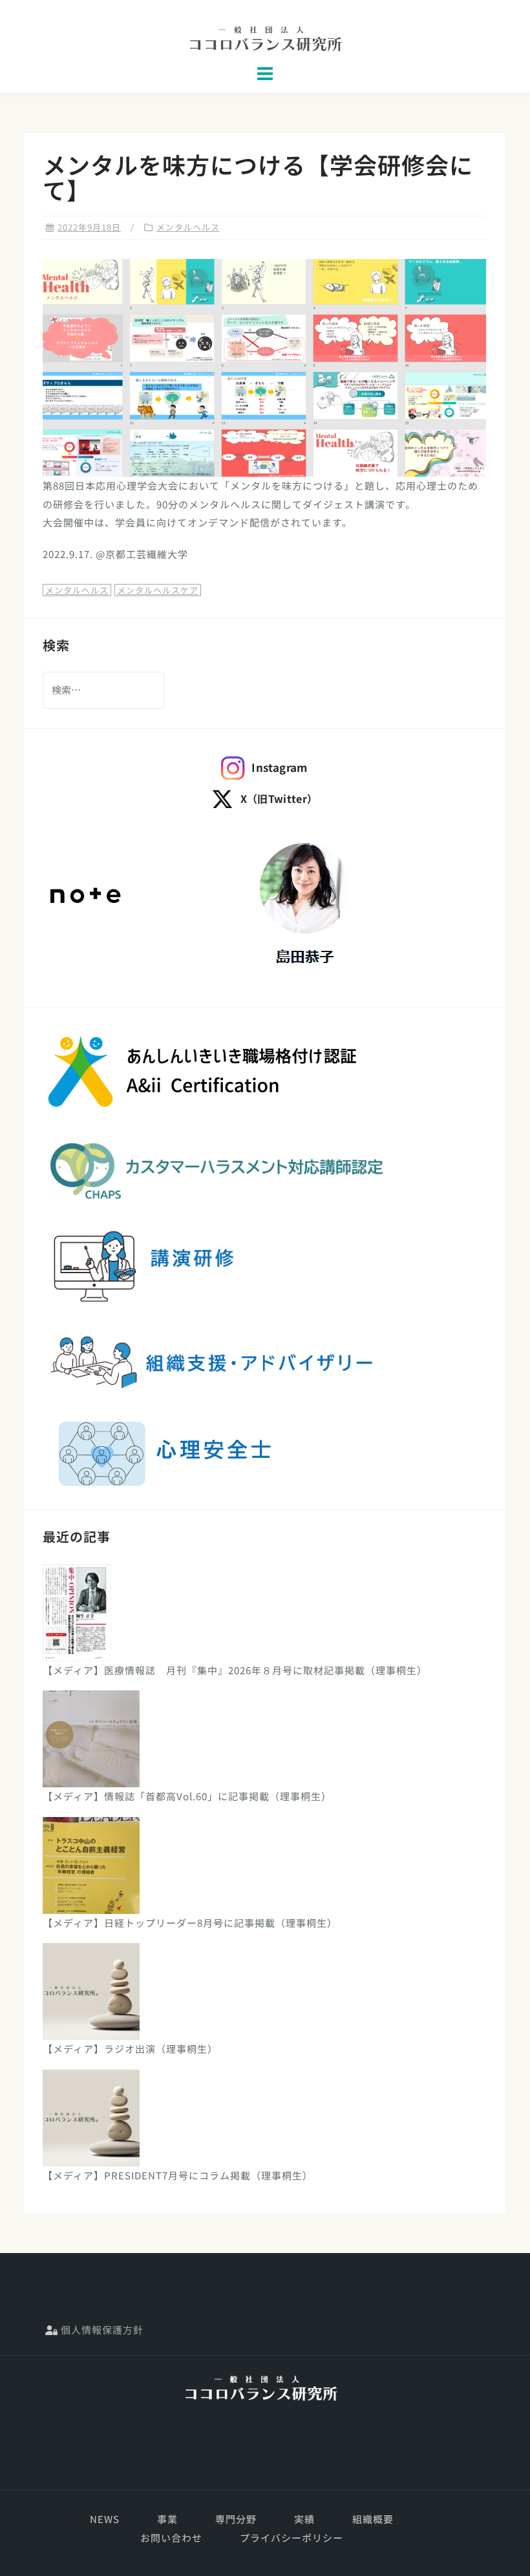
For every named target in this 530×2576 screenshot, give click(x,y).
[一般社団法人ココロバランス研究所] (260, 2388)
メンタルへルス (77, 590)
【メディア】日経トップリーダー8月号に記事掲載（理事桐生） (190, 1923)
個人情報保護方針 (101, 2330)
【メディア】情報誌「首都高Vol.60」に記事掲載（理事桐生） (187, 1796)
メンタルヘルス (188, 227)
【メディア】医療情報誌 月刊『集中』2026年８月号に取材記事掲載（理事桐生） (235, 1670)
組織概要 (373, 2519)
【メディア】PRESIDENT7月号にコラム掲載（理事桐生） (178, 2175)
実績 (304, 2519)
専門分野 (236, 2519)
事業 (167, 2519)
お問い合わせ (171, 2538)
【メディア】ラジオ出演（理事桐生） (130, 2049)
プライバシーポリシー (291, 2538)
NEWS (105, 2519)
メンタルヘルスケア (158, 590)
